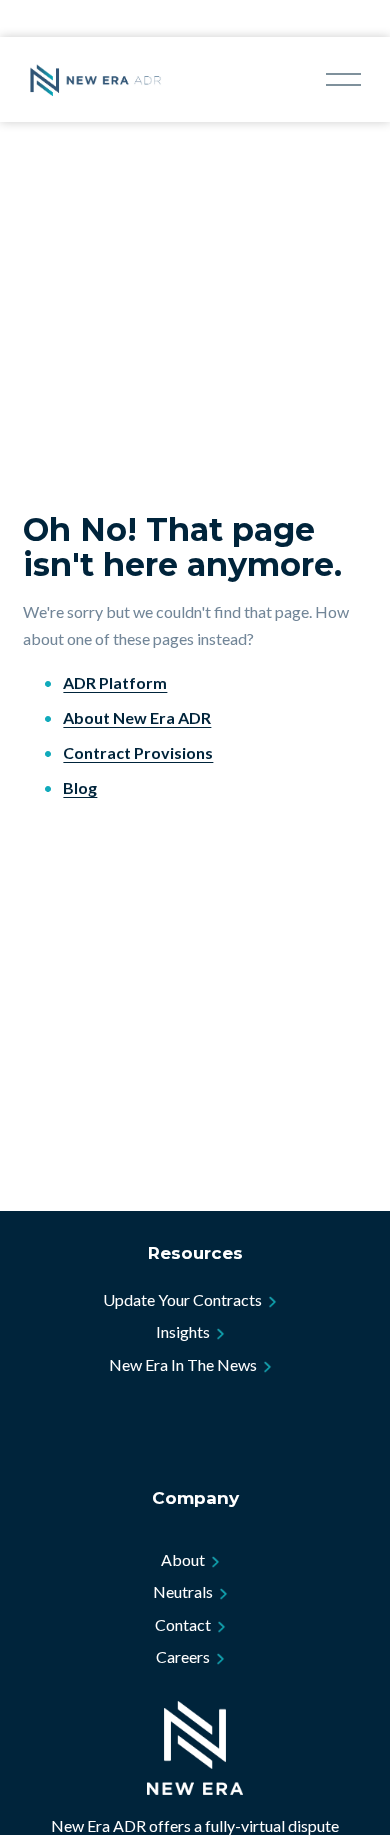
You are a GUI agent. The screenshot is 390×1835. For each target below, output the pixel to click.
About (183, 1559)
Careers (183, 1656)
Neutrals (183, 1591)
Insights (183, 1331)
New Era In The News (183, 1364)
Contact (183, 1624)
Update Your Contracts (182, 1299)
